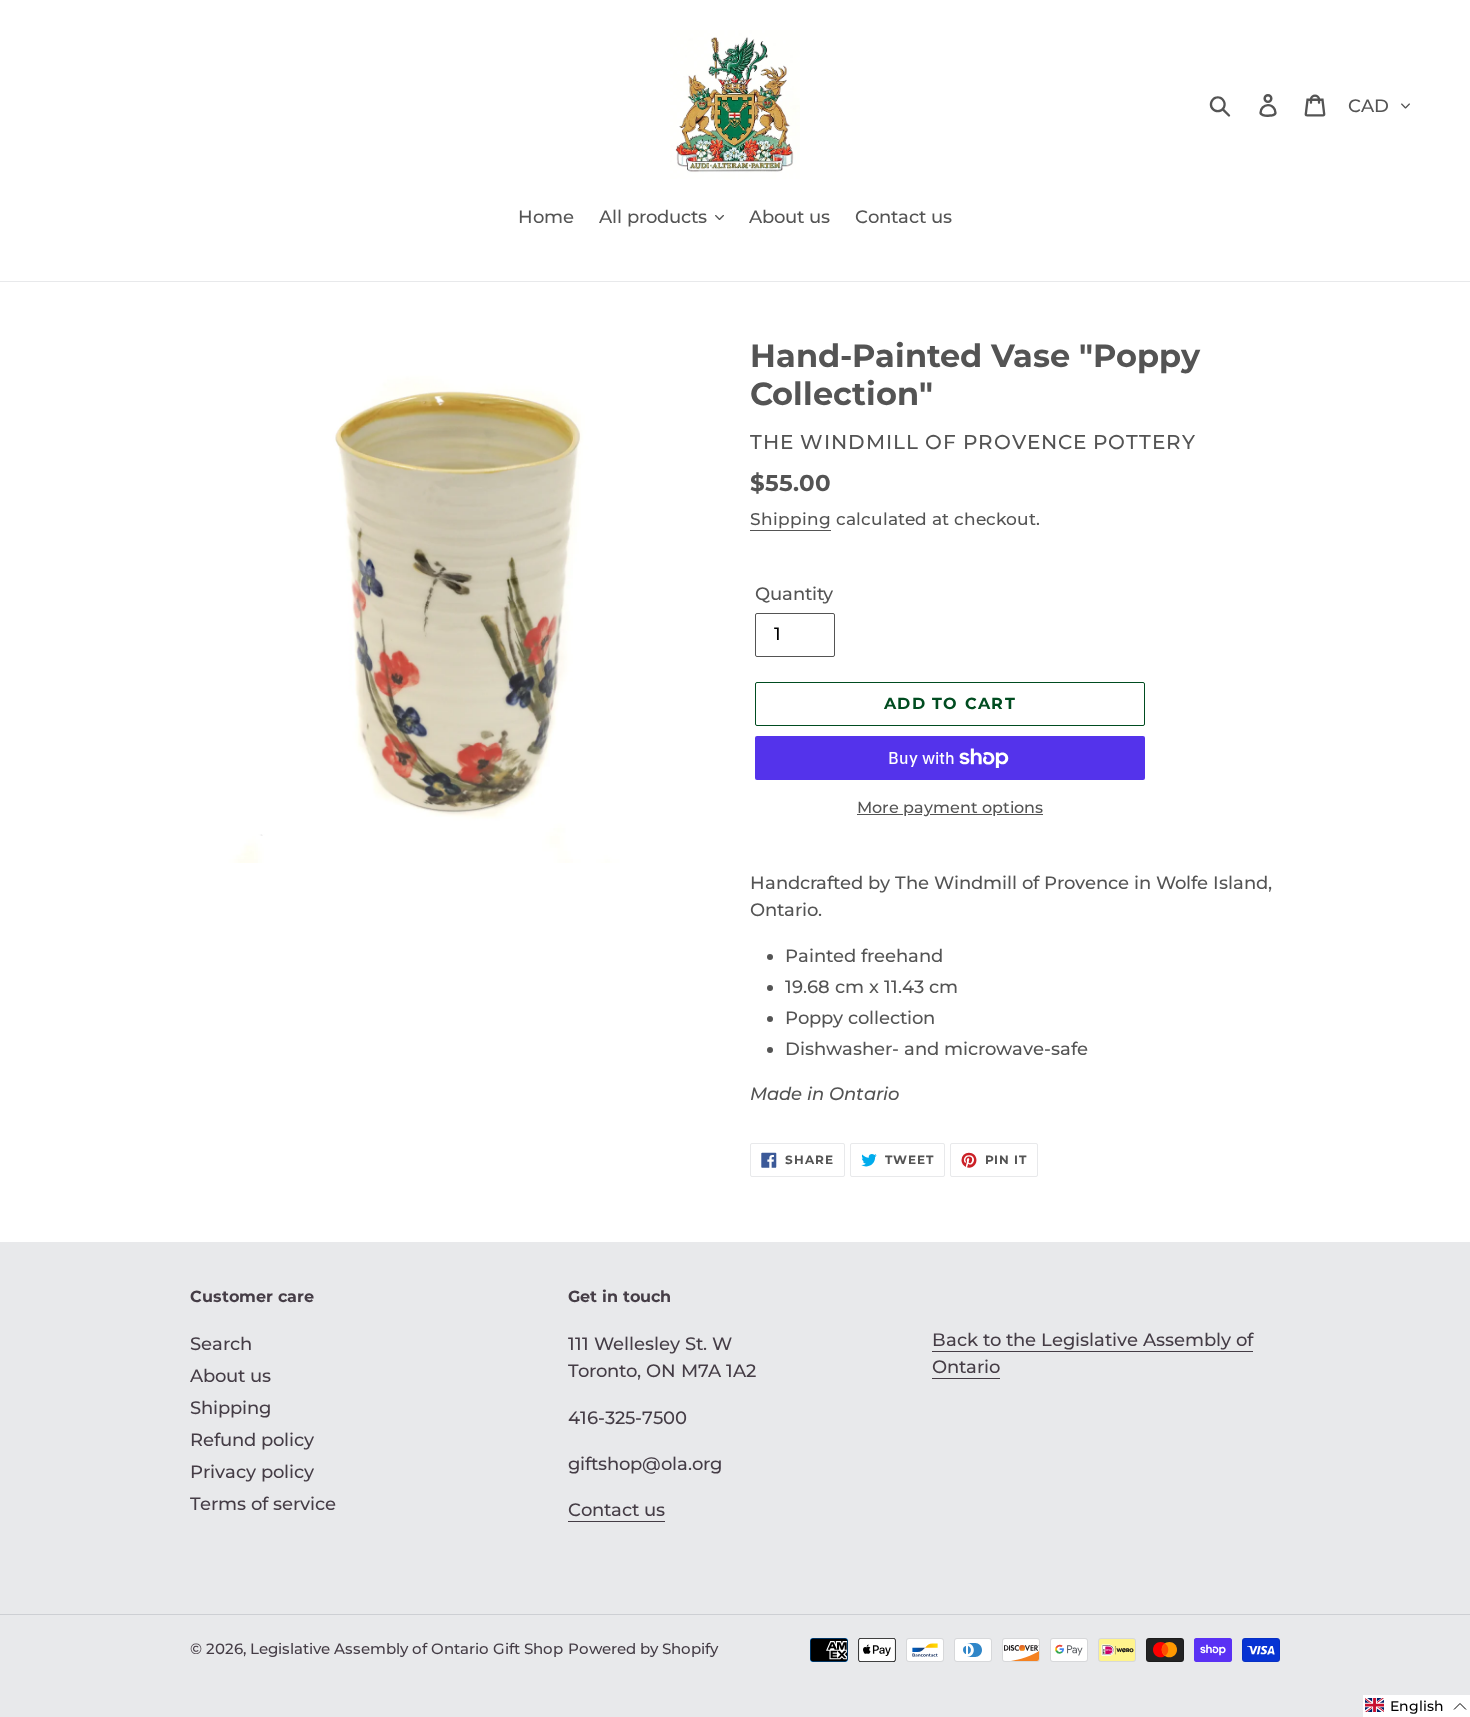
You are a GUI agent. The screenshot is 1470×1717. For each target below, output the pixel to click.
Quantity (794, 594)
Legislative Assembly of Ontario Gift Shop (406, 1648)
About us (230, 1376)
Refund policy (252, 1440)
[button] (1416, 1706)
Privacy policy (252, 1472)
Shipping (790, 519)
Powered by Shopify (643, 1648)
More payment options (950, 807)
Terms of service (263, 1504)
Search (221, 1344)
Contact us (616, 1510)
